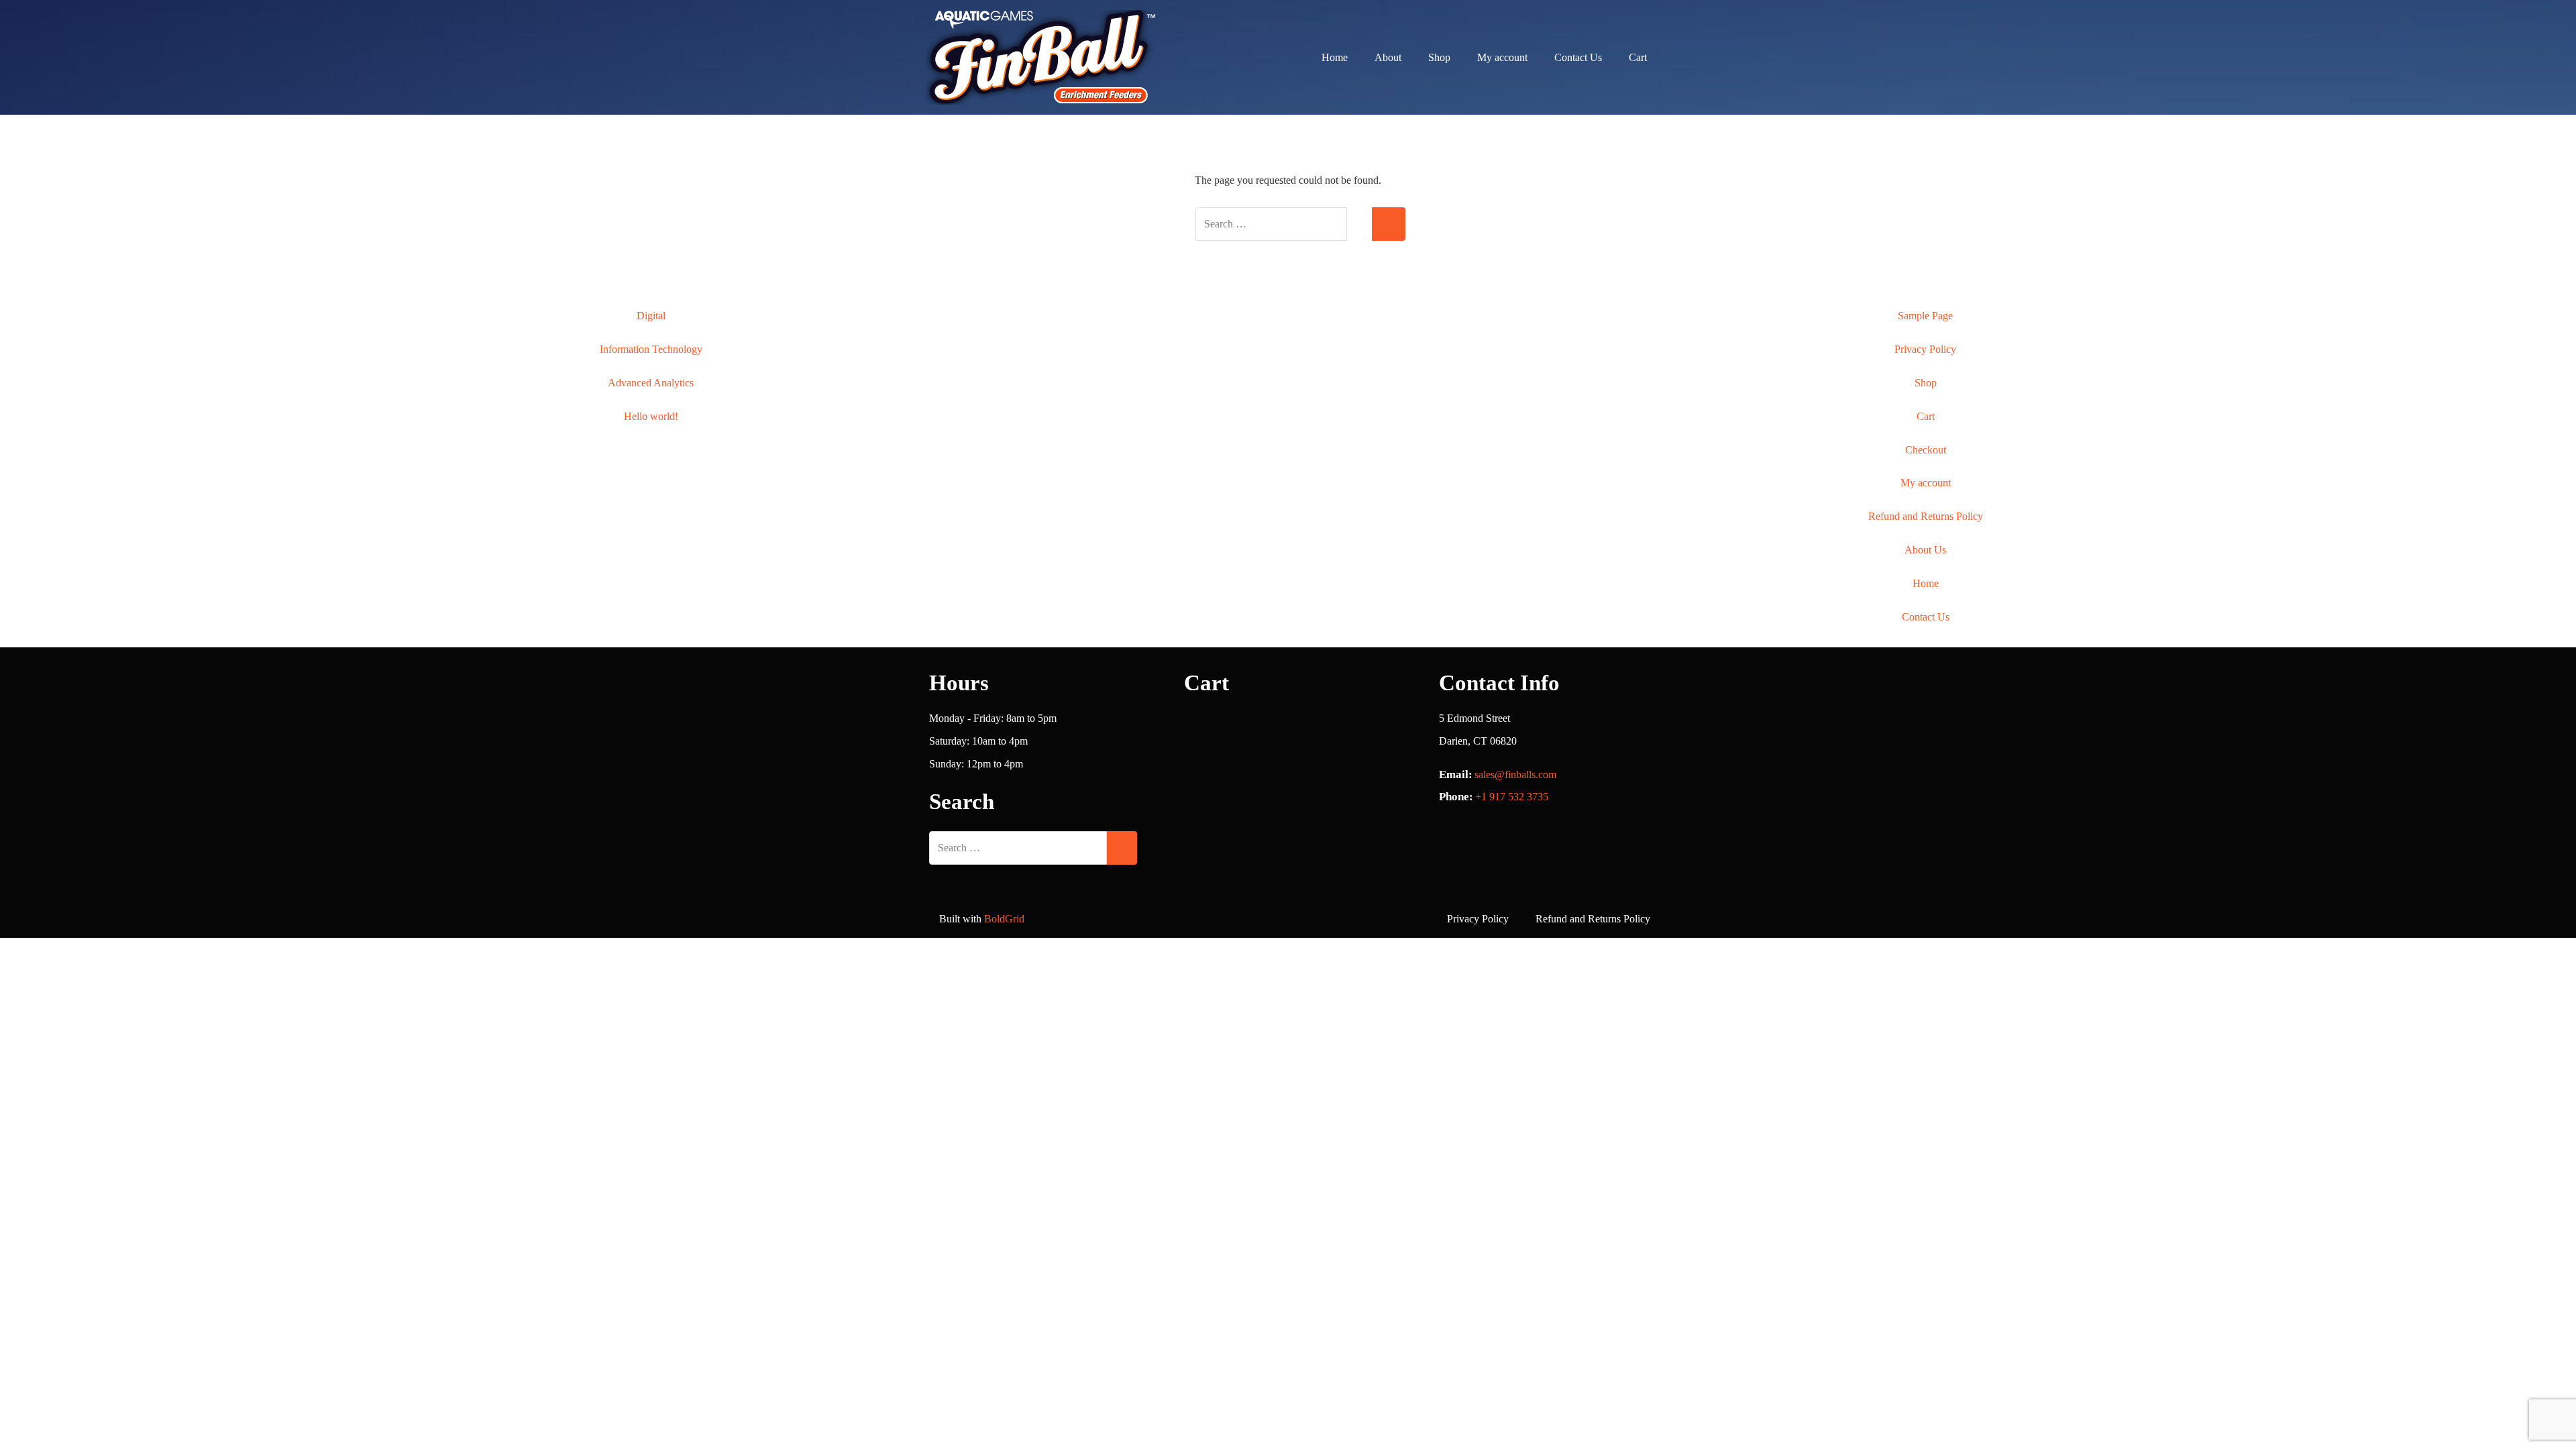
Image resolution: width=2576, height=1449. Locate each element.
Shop (1439, 57)
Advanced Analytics (651, 383)
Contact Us (1578, 57)
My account (1502, 57)
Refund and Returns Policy (1926, 516)
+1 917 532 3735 (1512, 797)
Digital (651, 316)
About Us (1925, 550)
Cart (1638, 57)
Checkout (1926, 450)
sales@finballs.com (1515, 774)
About (1388, 57)
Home (1335, 57)
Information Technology (651, 349)
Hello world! (651, 416)
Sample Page (1925, 316)
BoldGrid (1004, 919)
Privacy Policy (1925, 349)
